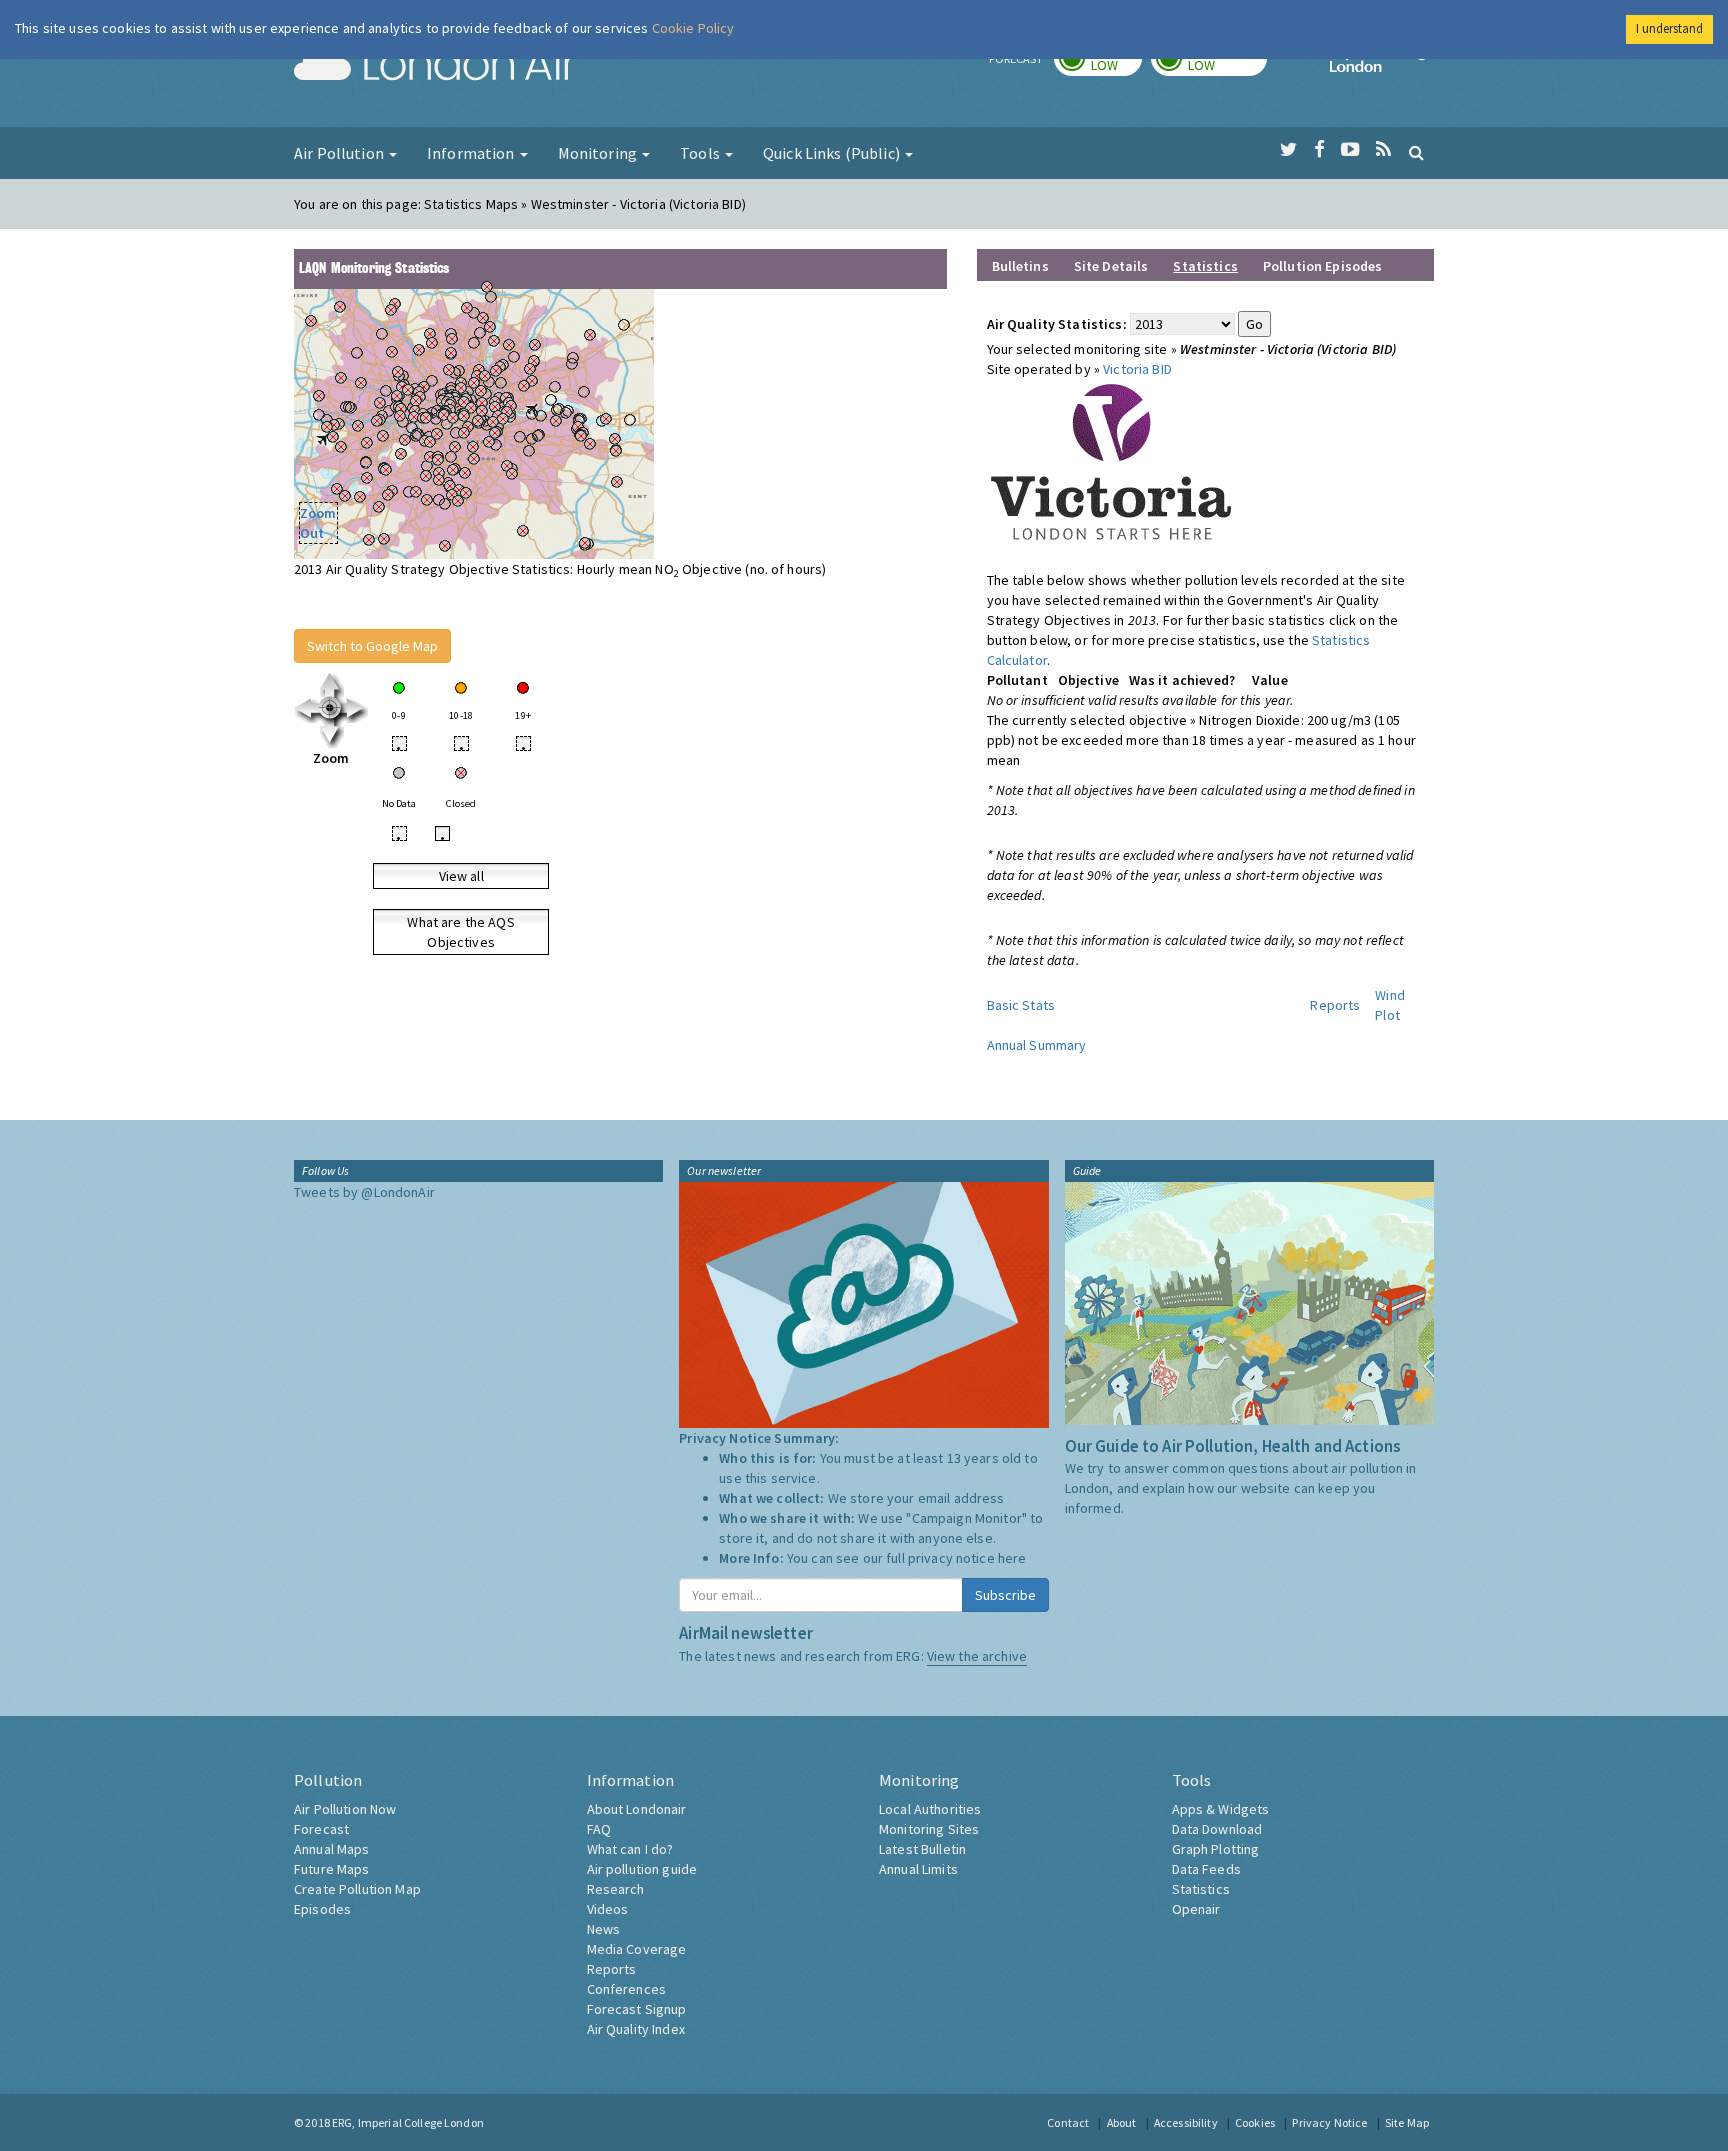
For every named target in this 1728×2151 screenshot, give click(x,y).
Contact (1068, 2122)
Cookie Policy (693, 28)
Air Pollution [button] (340, 153)
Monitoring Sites (929, 1829)
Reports (1335, 1005)
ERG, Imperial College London (408, 2122)
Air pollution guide (642, 1869)
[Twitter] (1288, 150)
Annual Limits (918, 1869)
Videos (608, 1909)
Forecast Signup (637, 2009)
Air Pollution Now (345, 1809)
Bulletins (1020, 266)
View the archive (977, 1656)
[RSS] (1383, 150)
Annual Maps (332, 1849)
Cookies (1255, 2122)
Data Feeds (1206, 1869)
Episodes (322, 1909)
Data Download (1217, 1829)
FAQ (599, 1829)
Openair (1196, 1909)
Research (616, 1889)
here (1012, 1558)
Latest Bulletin (922, 1849)
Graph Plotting (1216, 1849)
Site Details (1111, 266)
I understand (1669, 28)
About (1122, 2122)
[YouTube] (1350, 150)
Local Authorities (930, 1809)
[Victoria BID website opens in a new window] (1112, 463)
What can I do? (630, 1849)
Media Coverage (637, 1949)
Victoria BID (1137, 369)
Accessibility (1186, 2122)
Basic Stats (1021, 1005)
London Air (435, 66)
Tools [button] (701, 153)
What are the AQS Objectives (460, 932)
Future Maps (332, 1869)
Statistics (1201, 1889)
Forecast (321, 1829)
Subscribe (1005, 1595)
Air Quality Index (636, 2029)
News (604, 1929)
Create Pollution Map (357, 1889)
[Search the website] (1416, 152)
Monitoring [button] (599, 153)
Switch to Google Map (372, 646)
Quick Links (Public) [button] (833, 153)
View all (461, 876)
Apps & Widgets (1221, 1809)
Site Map (1407, 2122)
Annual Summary (1037, 1045)
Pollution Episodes (1323, 266)
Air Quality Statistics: (1057, 324)
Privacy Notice (1329, 2122)
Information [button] (472, 153)
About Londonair (637, 1809)
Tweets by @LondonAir (364, 1192)
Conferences (627, 1989)
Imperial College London (1382, 66)
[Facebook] (1319, 150)
